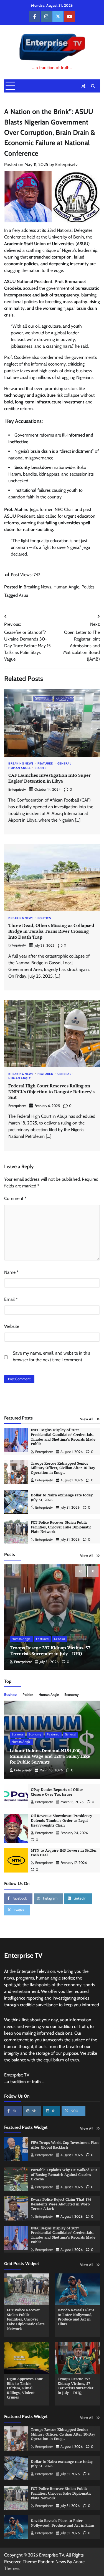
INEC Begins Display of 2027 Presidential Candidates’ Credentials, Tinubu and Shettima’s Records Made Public (63, 1437)
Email (11, 1299)
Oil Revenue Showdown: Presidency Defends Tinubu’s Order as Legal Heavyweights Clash (61, 1820)
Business (11, 1695)
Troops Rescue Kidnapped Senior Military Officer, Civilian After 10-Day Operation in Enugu (63, 1468)
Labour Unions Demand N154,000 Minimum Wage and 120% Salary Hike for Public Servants (50, 1756)
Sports (40, 768)
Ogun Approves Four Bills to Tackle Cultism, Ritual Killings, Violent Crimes (25, 2388)
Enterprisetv (66, 165)
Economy (72, 1695)
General (64, 764)
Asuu (23, 595)
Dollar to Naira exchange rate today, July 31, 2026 (62, 1498)
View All (87, 1419)
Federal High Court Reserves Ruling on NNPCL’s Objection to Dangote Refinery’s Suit (51, 1092)
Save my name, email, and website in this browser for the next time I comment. (51, 1356)
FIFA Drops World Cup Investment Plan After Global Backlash (65, 2145)
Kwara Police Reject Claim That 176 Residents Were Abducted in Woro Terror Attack (61, 2204)
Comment (15, 1198)
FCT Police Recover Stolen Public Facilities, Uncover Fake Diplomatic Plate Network (61, 1527)
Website (12, 1326)
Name (11, 1272)
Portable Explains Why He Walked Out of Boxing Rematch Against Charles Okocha (64, 2175)
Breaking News (37, 587)
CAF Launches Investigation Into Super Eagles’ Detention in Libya (50, 778)
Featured (45, 764)
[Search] (93, 86)
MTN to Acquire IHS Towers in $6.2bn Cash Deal (64, 1853)
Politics (88, 587)
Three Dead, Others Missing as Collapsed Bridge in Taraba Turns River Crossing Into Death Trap (51, 931)
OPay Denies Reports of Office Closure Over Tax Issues (57, 1792)
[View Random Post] (83, 86)
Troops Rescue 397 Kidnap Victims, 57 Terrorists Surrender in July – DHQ (50, 1651)
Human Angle (66, 587)
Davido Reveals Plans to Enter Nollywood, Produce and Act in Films (76, 2317)
